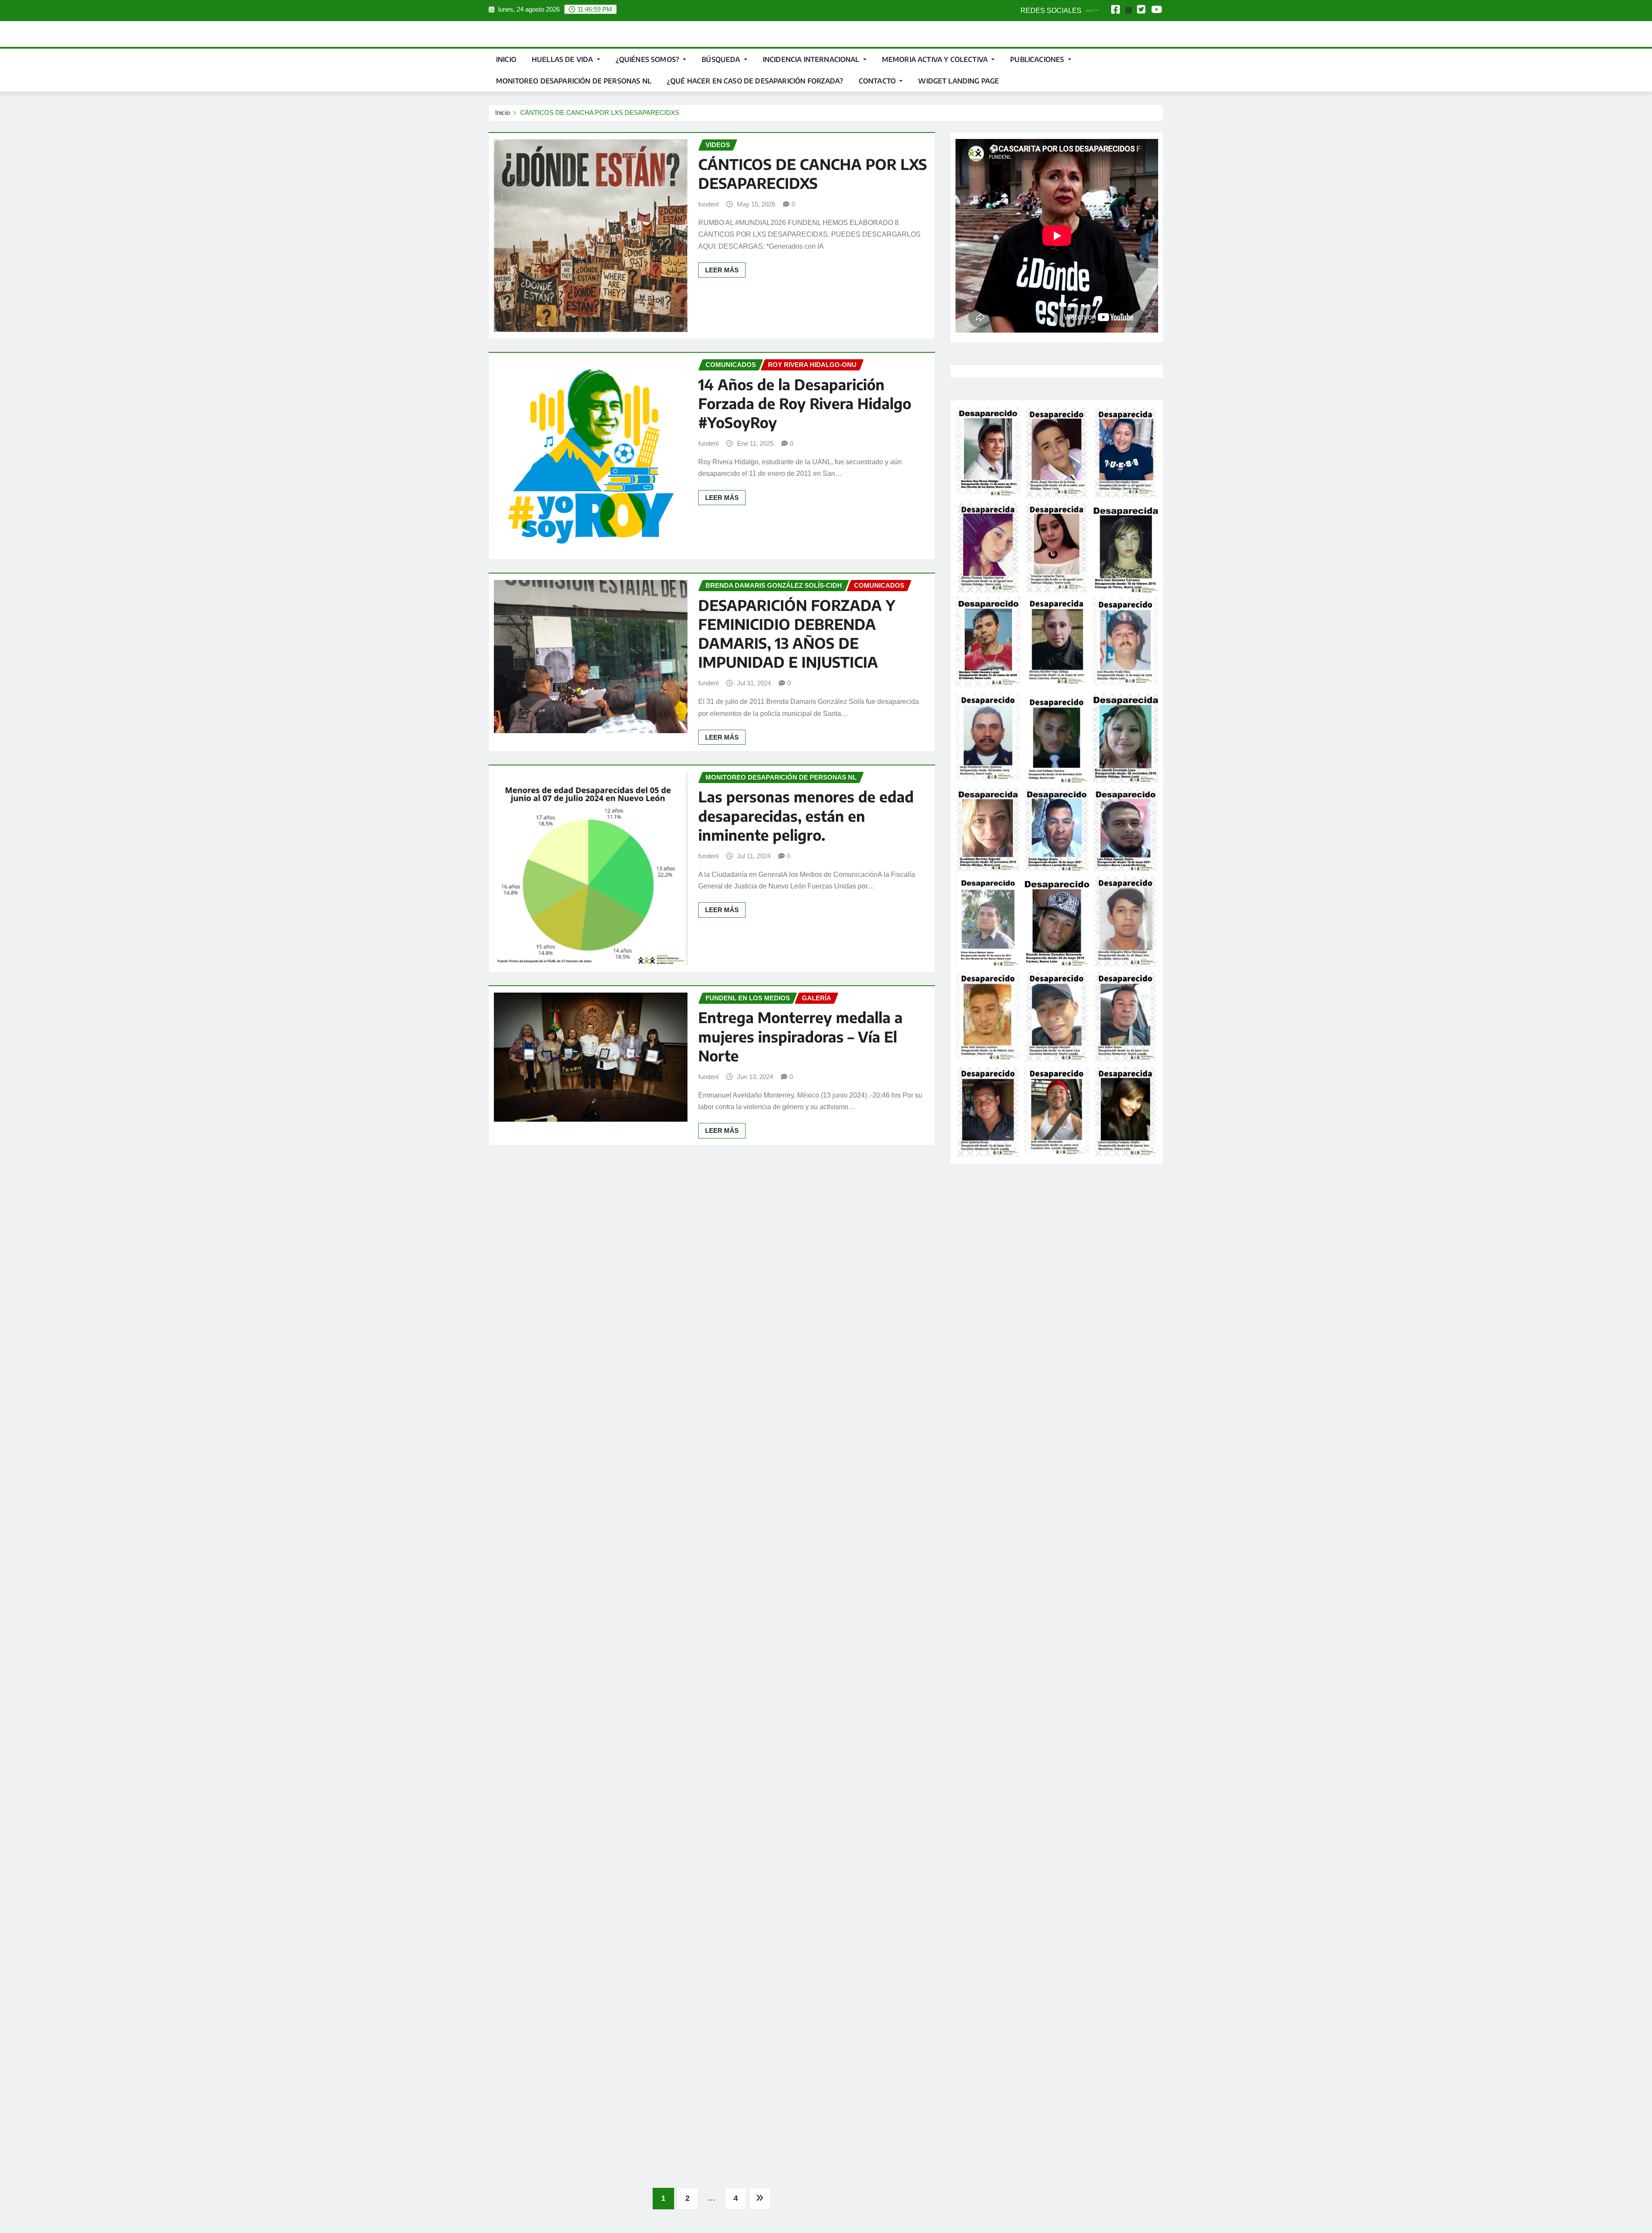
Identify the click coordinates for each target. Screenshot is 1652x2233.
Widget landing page (959, 81)
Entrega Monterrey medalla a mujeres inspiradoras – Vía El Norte (800, 1036)
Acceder (969, 1198)
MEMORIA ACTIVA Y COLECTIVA (936, 59)
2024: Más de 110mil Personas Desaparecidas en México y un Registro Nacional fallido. (803, 1222)
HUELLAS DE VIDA (563, 59)
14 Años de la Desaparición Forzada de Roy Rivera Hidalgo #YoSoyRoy (805, 403)
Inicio (506, 59)
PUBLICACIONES (1038, 59)
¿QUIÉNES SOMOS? (649, 59)
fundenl (708, 204)
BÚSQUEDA (722, 59)
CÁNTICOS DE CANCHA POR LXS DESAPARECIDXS (600, 113)
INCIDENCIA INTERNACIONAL (812, 59)
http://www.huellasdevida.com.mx (1006, 1452)
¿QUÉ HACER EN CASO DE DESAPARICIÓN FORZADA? (755, 81)
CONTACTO (878, 81)
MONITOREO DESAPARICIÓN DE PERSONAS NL (574, 81)
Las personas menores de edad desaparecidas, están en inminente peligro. (806, 815)
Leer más (722, 270)
